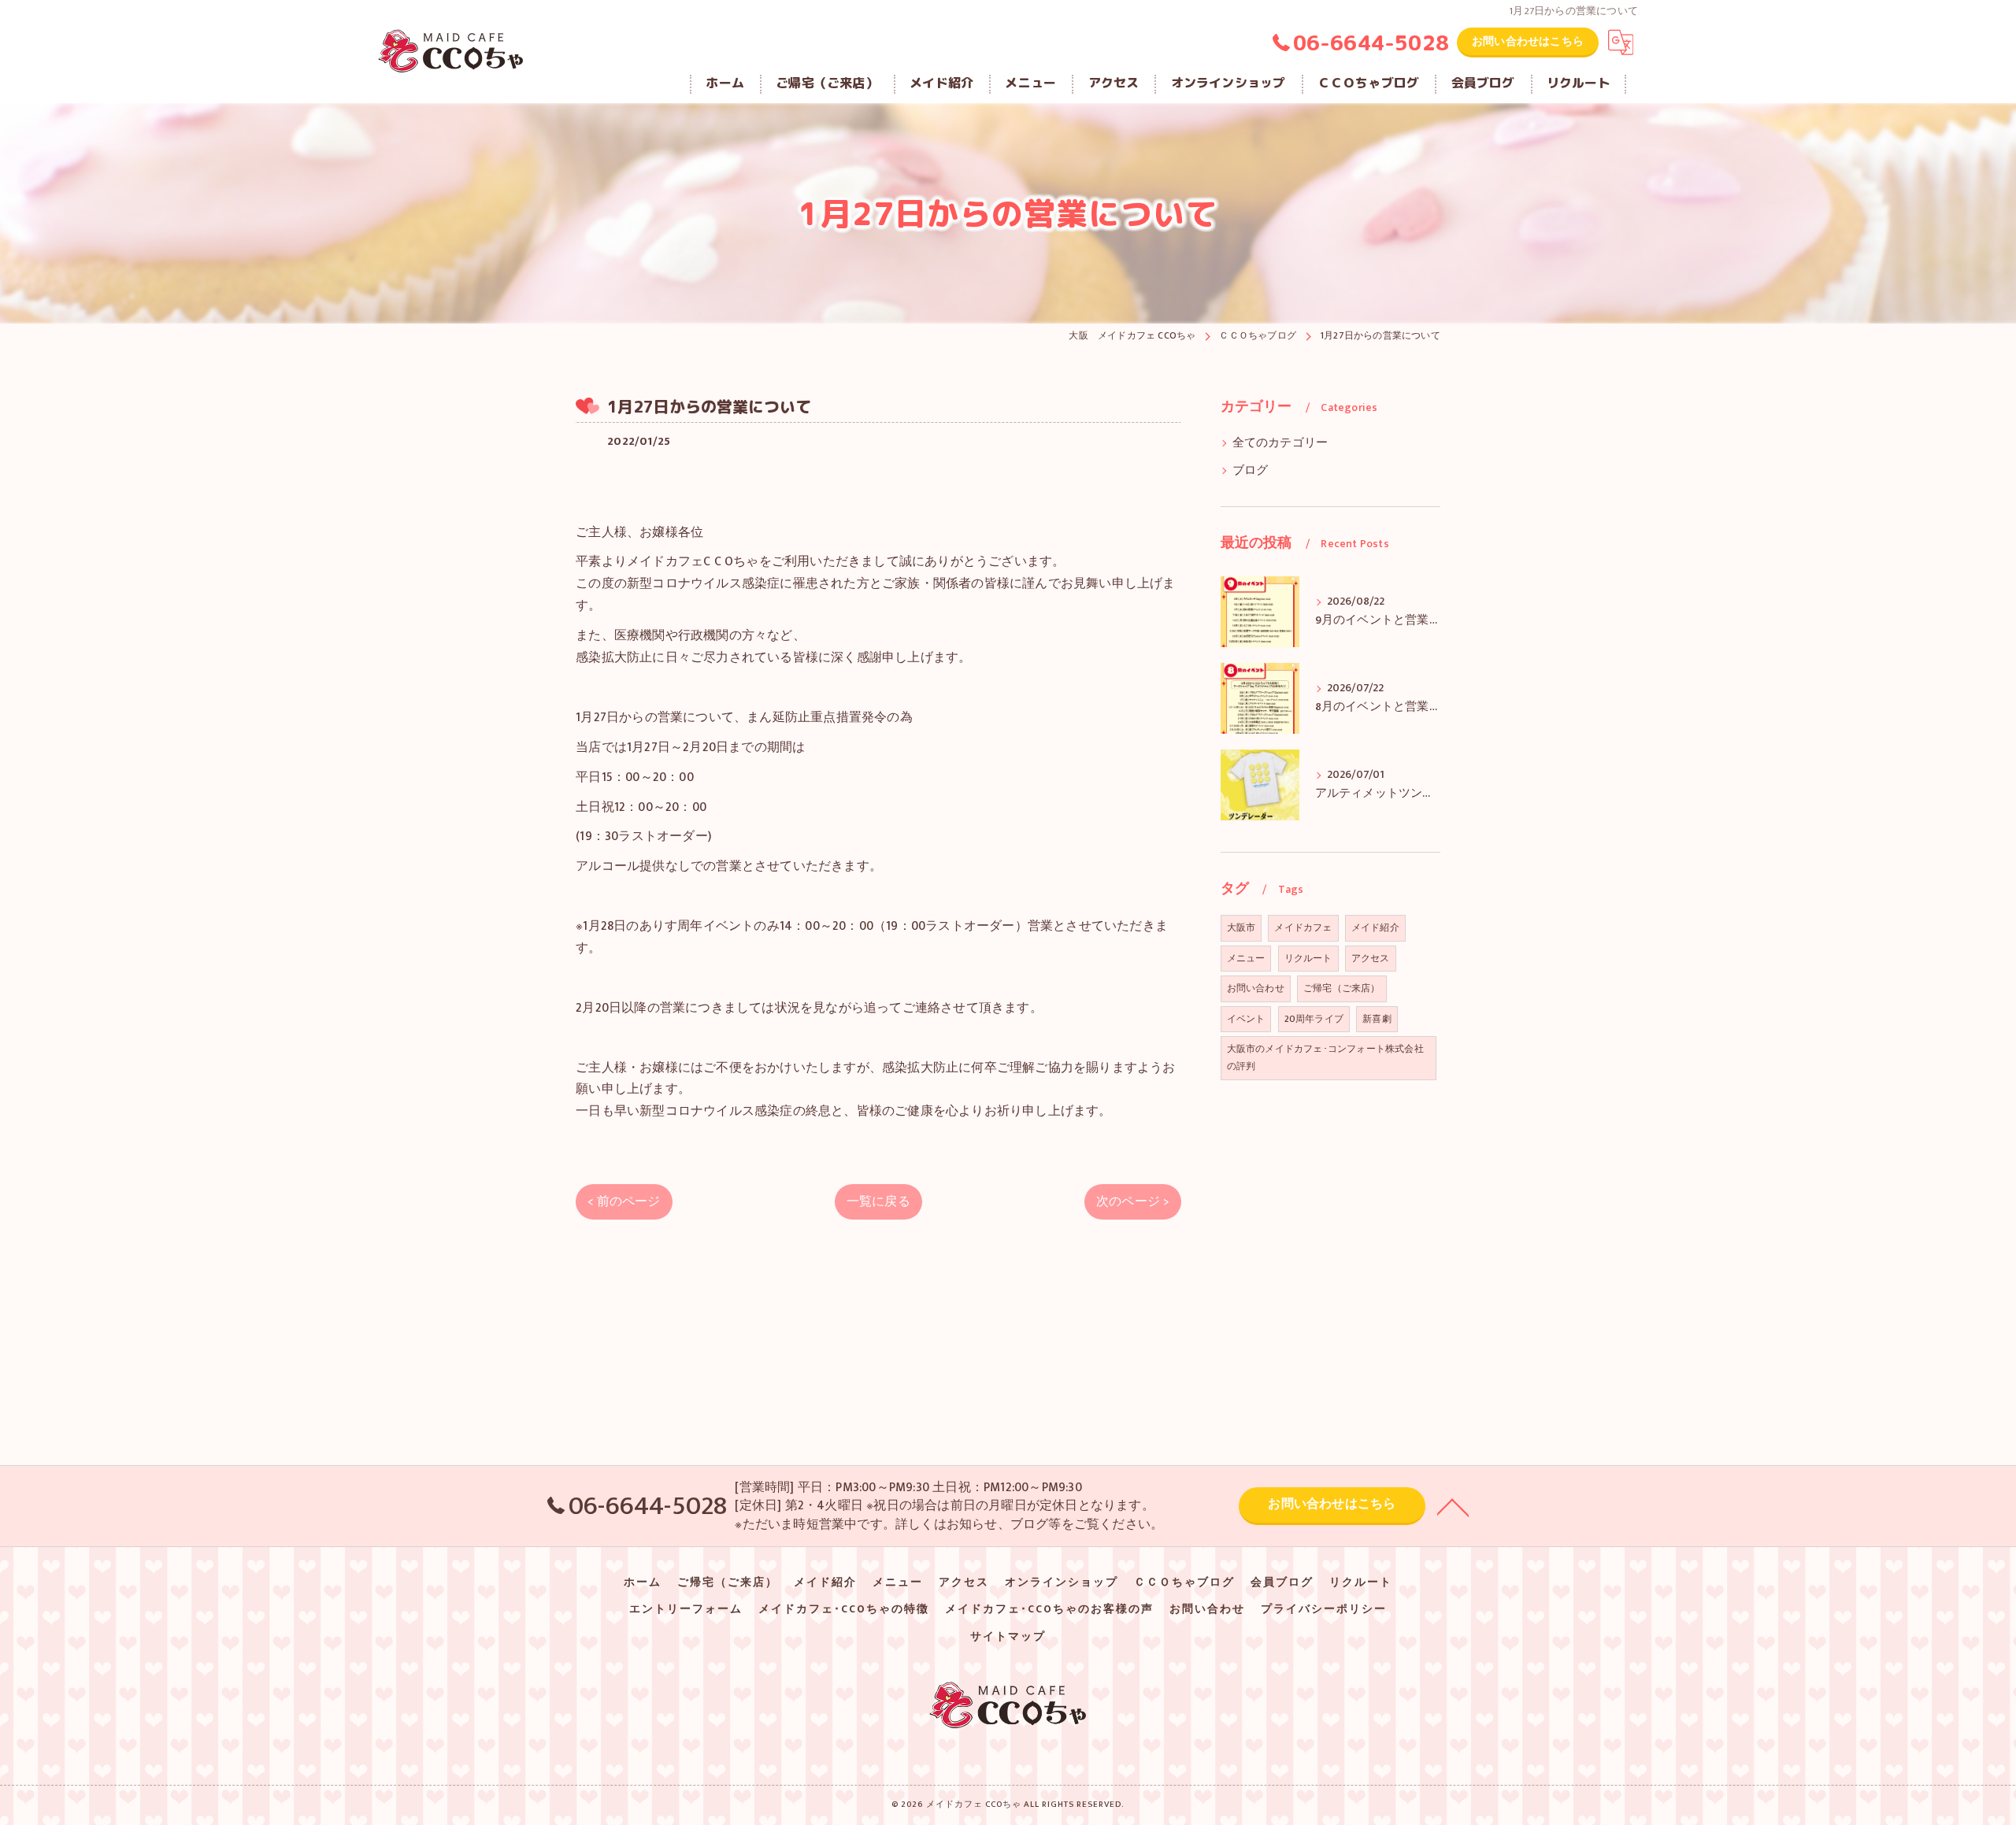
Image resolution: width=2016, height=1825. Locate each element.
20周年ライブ (1314, 1019)
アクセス (1371, 958)
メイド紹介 (1375, 927)
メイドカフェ (1303, 927)
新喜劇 (1377, 1019)
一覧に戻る (878, 1201)
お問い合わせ (1256, 988)
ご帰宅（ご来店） (1342, 988)
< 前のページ (624, 1201)
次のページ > (1132, 1201)
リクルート (1308, 958)
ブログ (1251, 471)
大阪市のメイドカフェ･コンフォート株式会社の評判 (1325, 1057)
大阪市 (1241, 927)
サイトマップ (1008, 1637)
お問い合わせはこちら (1528, 41)
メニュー (1246, 958)
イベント (1246, 1019)
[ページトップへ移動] (1453, 1506)
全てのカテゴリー (1280, 443)
